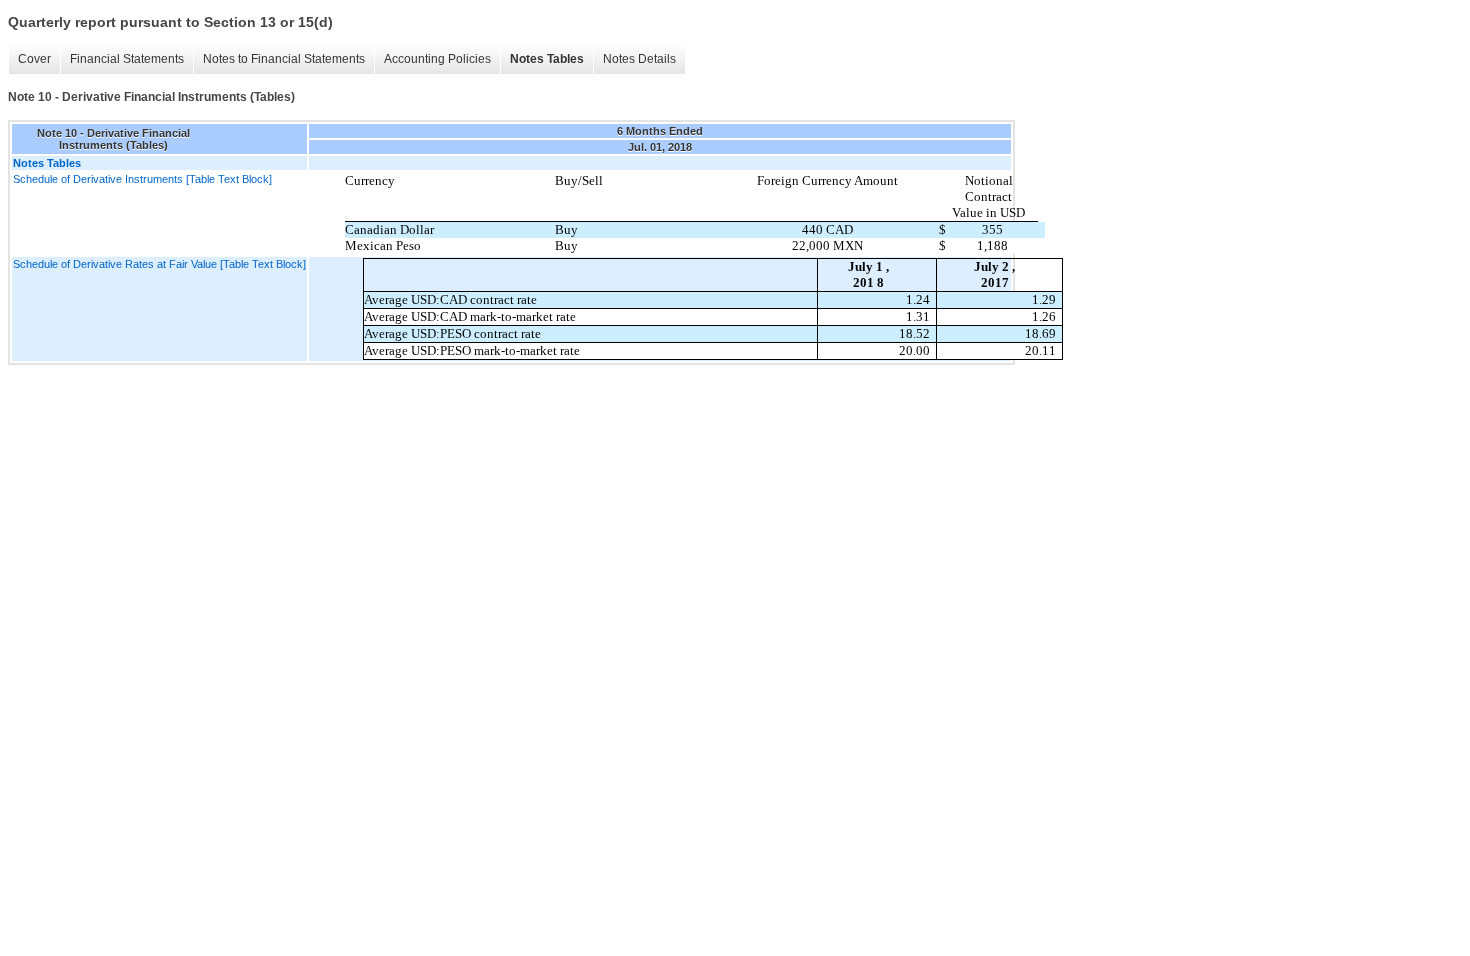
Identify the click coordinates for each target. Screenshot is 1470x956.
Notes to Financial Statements (284, 59)
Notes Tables (547, 59)
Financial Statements (127, 59)
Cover (34, 59)
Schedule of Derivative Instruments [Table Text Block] (142, 179)
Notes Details (639, 59)
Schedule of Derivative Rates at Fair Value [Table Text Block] (159, 264)
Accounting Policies (437, 59)
